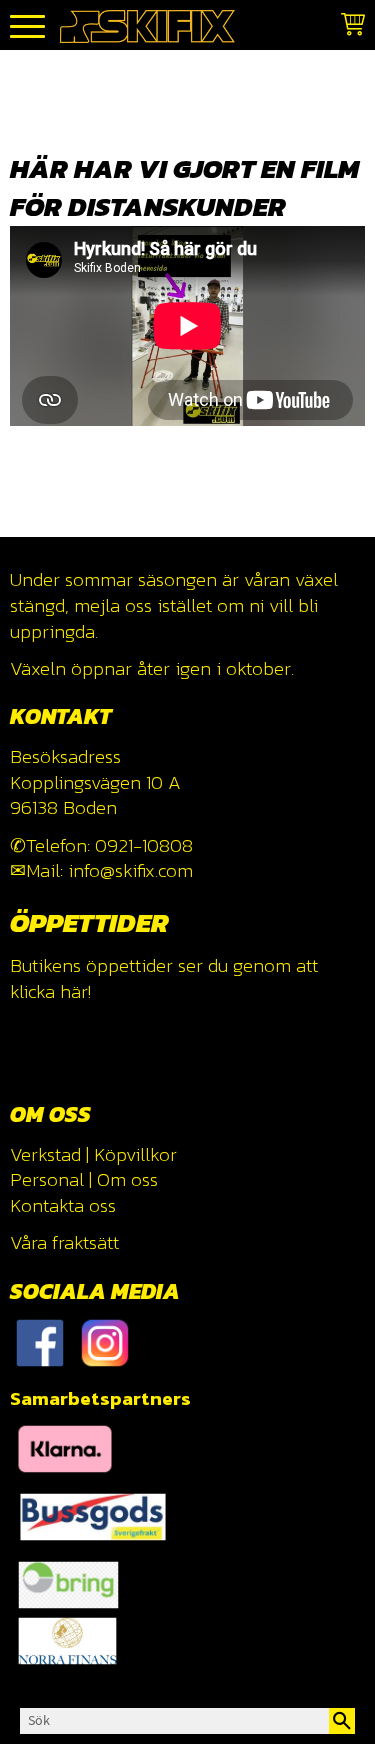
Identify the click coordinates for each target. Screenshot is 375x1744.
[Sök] (342, 1721)
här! (75, 991)
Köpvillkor (135, 1154)
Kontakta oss (63, 1205)
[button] (27, 27)
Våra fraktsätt (64, 1242)
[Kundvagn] (349, 27)
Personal (47, 1179)
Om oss (127, 1179)
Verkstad (45, 1154)
